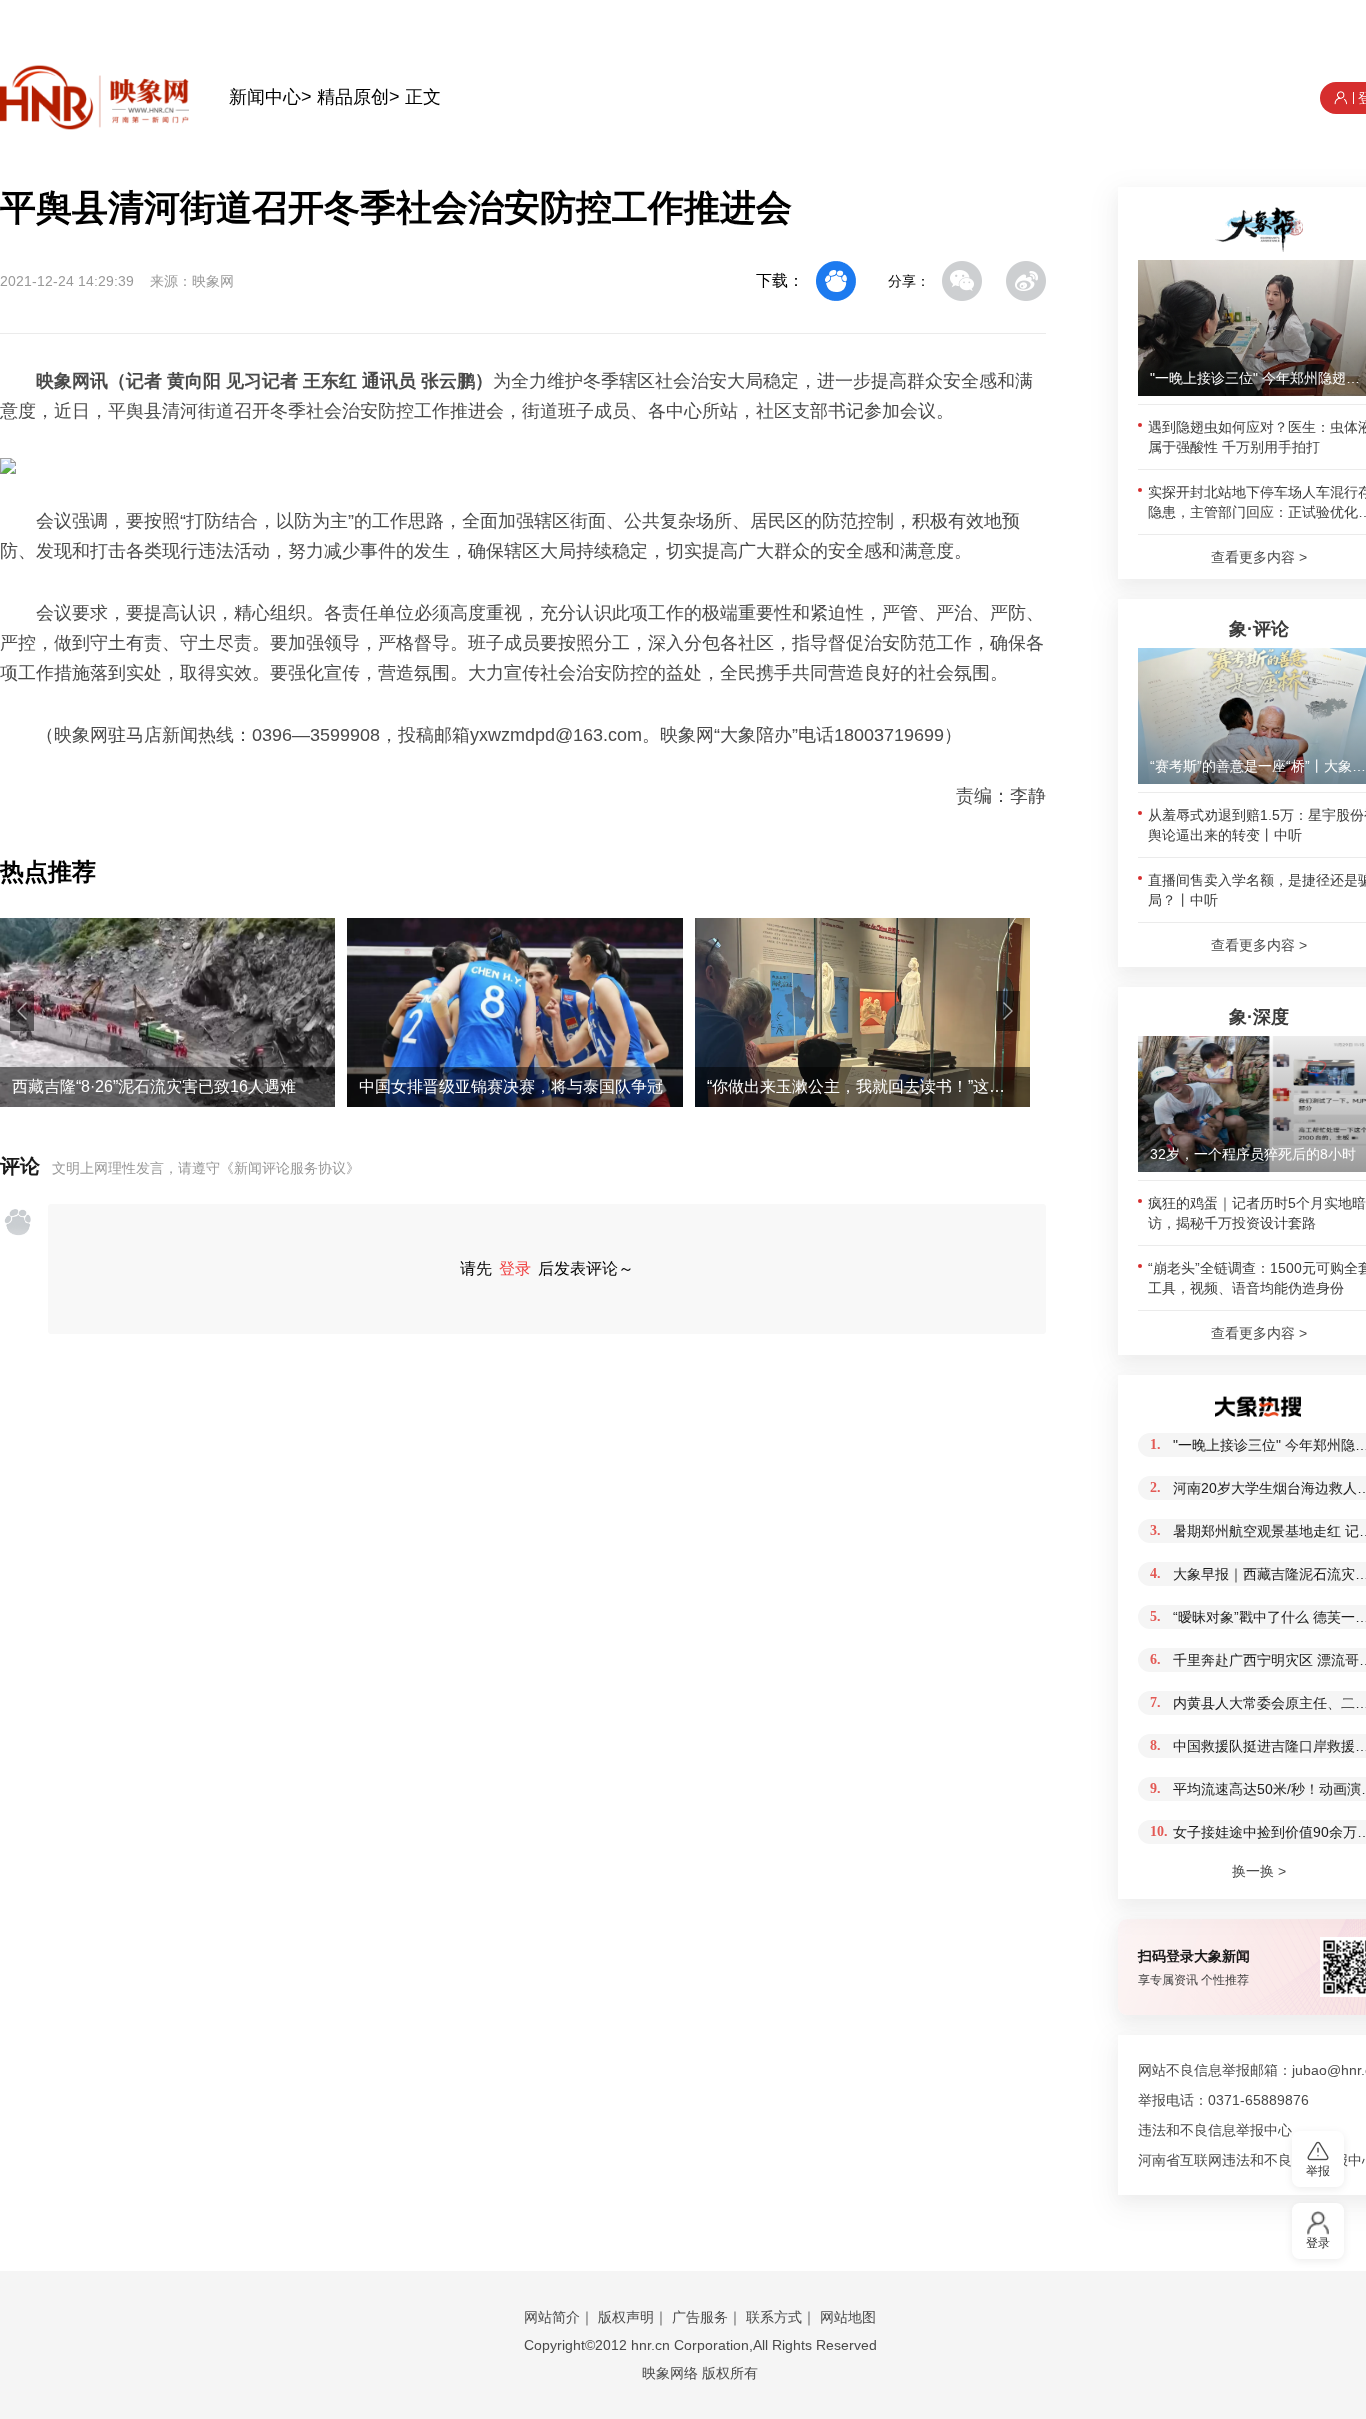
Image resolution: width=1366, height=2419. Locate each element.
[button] (22, 1011)
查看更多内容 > (1259, 557)
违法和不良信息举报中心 (1215, 2130)
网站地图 (848, 2317)
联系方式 (774, 2317)
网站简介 (552, 2317)
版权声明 (626, 2317)
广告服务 (700, 2317)
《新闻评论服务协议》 (290, 1168)
